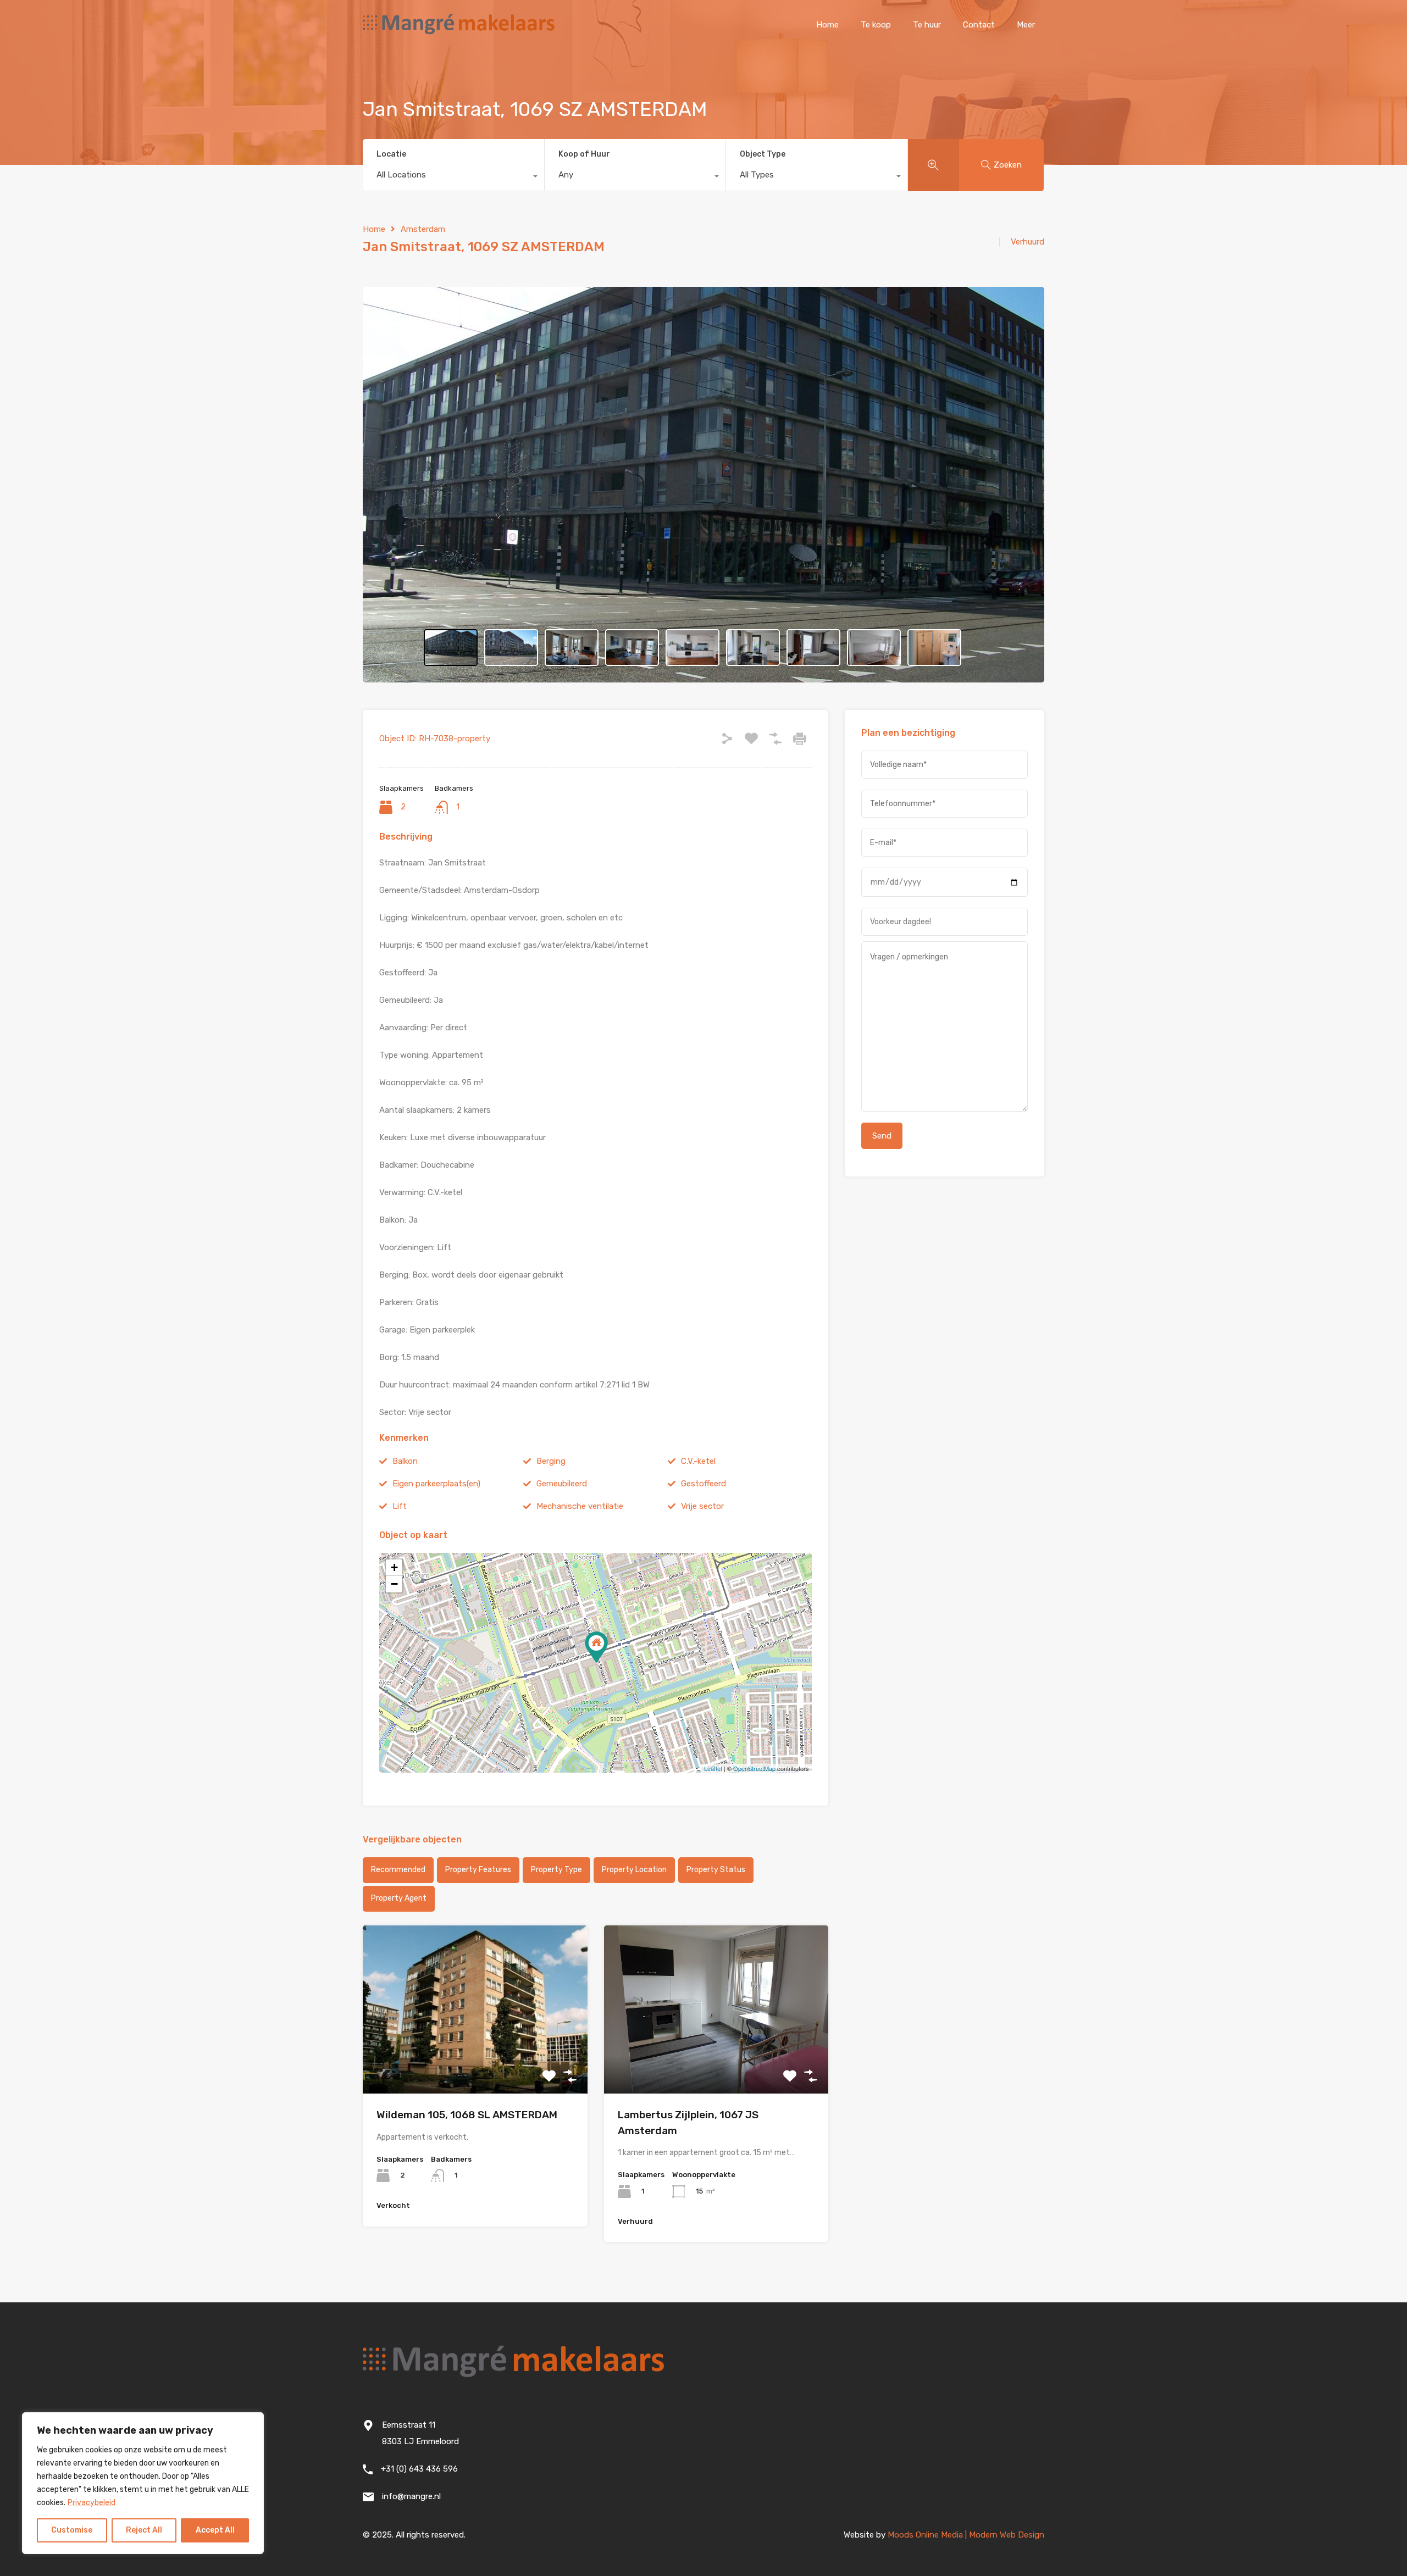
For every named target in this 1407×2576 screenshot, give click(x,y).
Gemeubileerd (562, 1484)
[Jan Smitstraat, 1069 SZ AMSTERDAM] (596, 1647)
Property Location (634, 1870)
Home (827, 25)
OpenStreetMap (754, 1768)
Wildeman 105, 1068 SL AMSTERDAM (467, 2115)
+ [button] (394, 1567)
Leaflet (713, 1768)
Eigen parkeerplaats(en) (436, 1484)
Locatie (391, 154)
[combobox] (453, 177)
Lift (400, 1506)
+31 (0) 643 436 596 (419, 2469)
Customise (72, 2530)
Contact (979, 25)
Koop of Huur (584, 154)
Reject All (144, 2530)
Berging (551, 1461)
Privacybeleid (92, 2503)
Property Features (478, 1870)
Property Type (556, 1870)
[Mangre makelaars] (459, 34)
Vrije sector (702, 1506)
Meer (1026, 25)
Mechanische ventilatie (580, 1506)
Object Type (763, 154)
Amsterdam (423, 229)
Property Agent (399, 1898)
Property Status (716, 1870)
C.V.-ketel (698, 1461)
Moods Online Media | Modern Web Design (966, 2535)
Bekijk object (475, 2060)
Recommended (398, 1870)
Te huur (927, 25)
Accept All (215, 2530)
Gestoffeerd (703, 1484)
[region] (143, 2483)
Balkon (405, 1461)
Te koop (876, 25)
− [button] (394, 1584)
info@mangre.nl (411, 2496)
